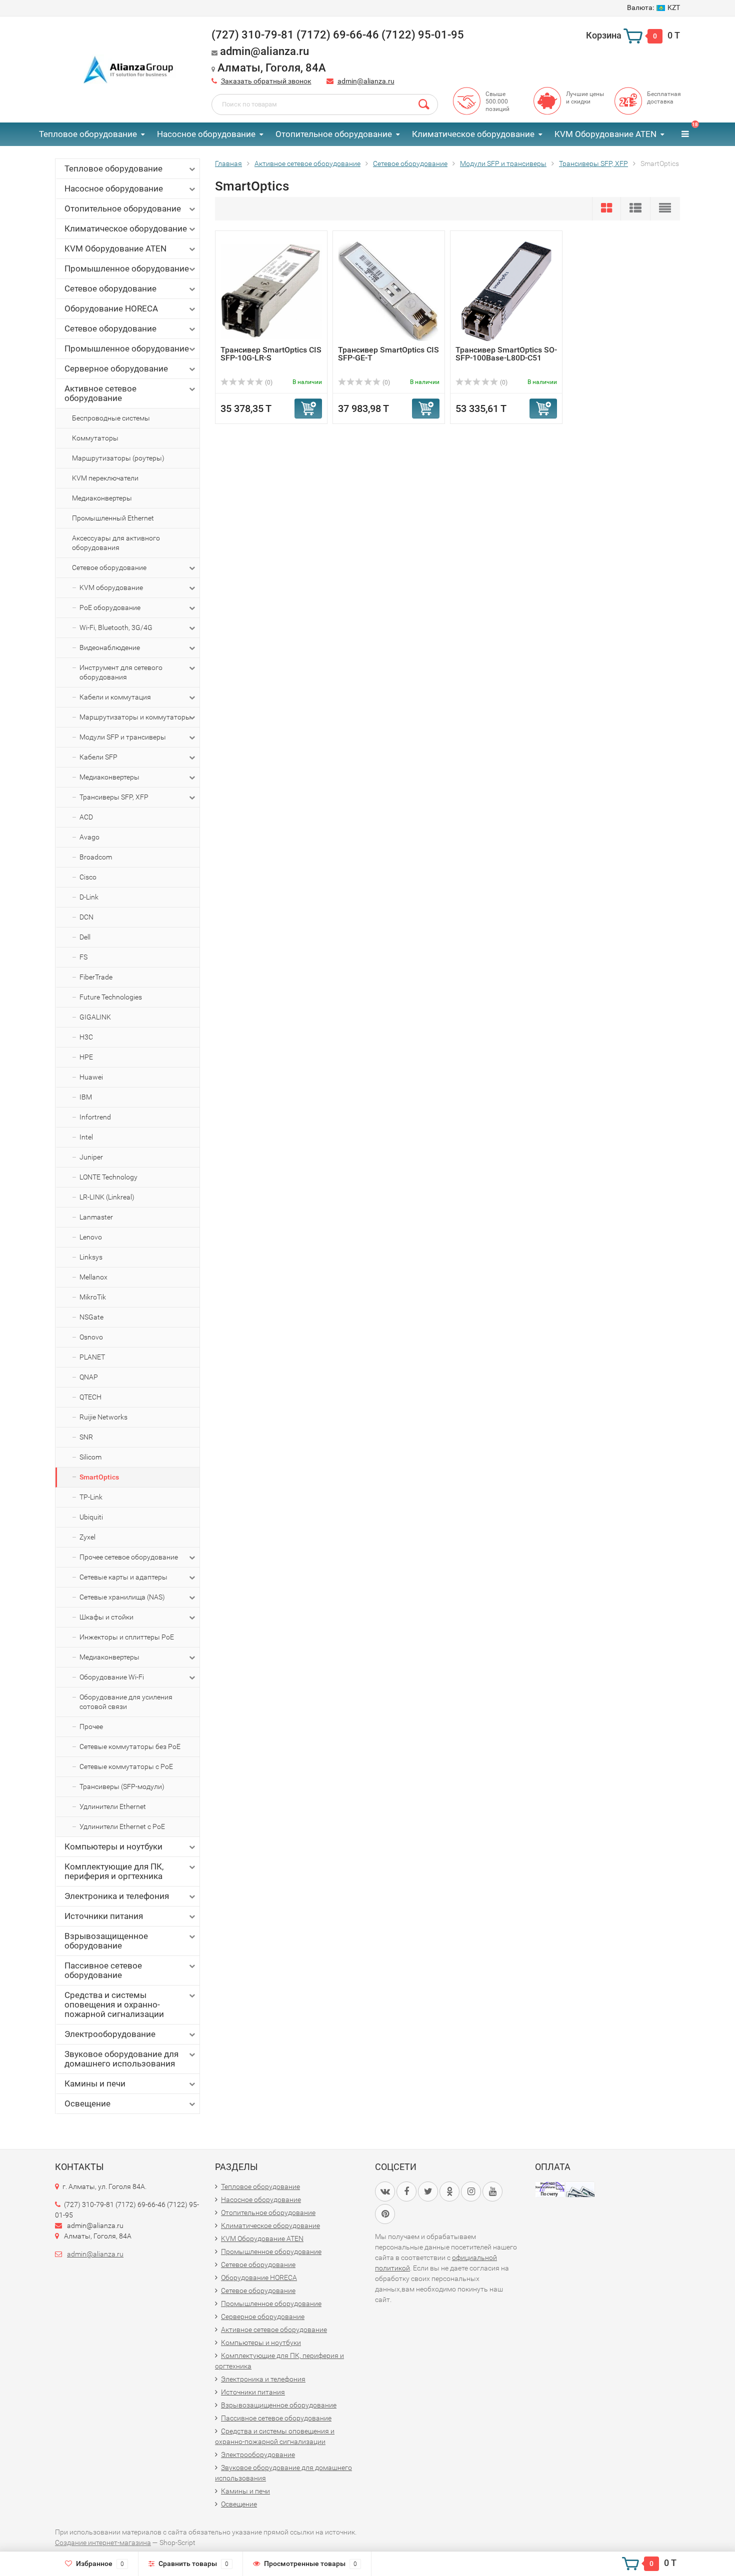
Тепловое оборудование (88, 134)
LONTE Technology (108, 1177)
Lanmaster (96, 1217)
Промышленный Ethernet (113, 518)
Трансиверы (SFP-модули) (122, 1786)
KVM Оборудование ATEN (605, 134)
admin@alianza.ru (366, 81)
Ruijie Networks (103, 1417)
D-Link (89, 897)
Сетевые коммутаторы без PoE (130, 1746)
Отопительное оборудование (334, 134)
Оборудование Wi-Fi (112, 1677)
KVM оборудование (111, 587)
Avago (89, 837)
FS (83, 957)
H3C (86, 1037)
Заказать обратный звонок (266, 81)
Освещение (87, 2103)
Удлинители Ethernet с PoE (122, 1826)
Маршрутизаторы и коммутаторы (135, 717)
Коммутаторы (95, 438)
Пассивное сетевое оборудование (103, 1970)
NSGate (91, 1317)
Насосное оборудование (206, 134)
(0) (268, 382)
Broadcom (96, 857)
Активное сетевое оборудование (100, 393)
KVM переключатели (105, 478)
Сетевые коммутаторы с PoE (126, 1766)
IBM (86, 1097)
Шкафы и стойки (106, 1617)
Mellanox (93, 1277)
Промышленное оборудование (127, 268)
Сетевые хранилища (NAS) (122, 1597)
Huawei (91, 1077)
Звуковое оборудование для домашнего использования (121, 2059)
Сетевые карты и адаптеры (123, 1577)
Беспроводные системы (111, 418)
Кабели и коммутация (115, 697)
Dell (85, 937)
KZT (653, 7)
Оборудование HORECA (111, 308)
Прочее (91, 1726)
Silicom (90, 1457)
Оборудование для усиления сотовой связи (126, 1702)
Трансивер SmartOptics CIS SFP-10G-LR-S (271, 354)
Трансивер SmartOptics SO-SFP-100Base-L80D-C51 (506, 354)
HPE (86, 1057)
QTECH (90, 1397)
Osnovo (91, 1337)
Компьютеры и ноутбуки (113, 1846)
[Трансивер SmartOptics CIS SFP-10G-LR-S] (271, 291)
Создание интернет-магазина (103, 2542)
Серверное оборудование (116, 368)
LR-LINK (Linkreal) (107, 1197)
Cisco (88, 877)
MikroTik (93, 1297)
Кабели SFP (98, 757)
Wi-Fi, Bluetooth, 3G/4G (116, 627)
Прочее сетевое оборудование (129, 1557)
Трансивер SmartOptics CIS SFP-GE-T (388, 354)
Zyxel (87, 1537)
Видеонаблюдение (110, 647)
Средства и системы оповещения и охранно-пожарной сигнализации (114, 2004)
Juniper (91, 1157)
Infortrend (95, 1117)
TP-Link (91, 1497)
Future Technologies (111, 997)
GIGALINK (95, 1017)
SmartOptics (99, 1477)
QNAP (89, 1377)
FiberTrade (96, 977)
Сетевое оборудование (110, 288)
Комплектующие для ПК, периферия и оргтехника (114, 1871)
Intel (86, 1137)
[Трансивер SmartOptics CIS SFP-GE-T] (389, 291)
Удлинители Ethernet (113, 1806)
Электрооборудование (110, 2034)
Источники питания (104, 1916)
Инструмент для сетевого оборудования (121, 672)
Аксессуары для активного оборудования (116, 543)
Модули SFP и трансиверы (123, 737)
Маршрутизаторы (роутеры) (118, 458)
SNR (86, 1437)
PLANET (92, 1357)
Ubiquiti (91, 1517)
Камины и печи (95, 2083)
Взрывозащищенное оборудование (106, 1941)
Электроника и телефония (117, 1896)
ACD (86, 817)
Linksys (91, 1257)
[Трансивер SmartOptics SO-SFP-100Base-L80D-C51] (506, 291)
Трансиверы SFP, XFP (114, 797)
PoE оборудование (110, 607)
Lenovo (91, 1237)
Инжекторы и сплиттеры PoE (127, 1637)
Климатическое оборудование (473, 134)
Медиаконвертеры (102, 498)
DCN (86, 917)
